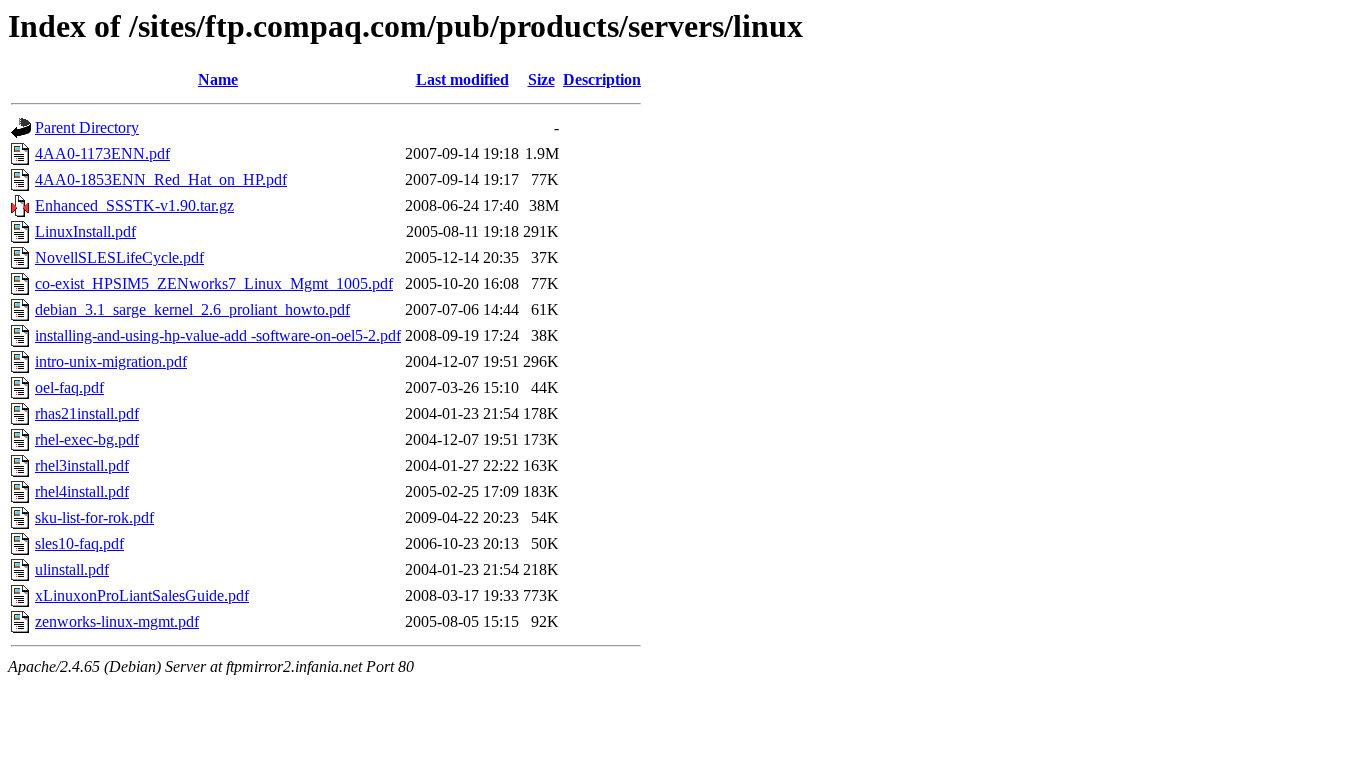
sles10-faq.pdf (79, 543)
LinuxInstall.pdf (85, 231)
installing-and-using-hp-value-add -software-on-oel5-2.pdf (218, 335)
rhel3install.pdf (82, 465)
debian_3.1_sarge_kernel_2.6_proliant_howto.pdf (192, 309)
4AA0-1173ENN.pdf (102, 153)
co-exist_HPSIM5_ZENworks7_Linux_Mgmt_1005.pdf (214, 283)
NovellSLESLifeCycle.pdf (119, 257)
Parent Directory (87, 127)
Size (541, 79)
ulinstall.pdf (72, 569)
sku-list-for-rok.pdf (94, 517)
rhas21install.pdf (87, 413)
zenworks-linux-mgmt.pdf (117, 621)
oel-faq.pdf (69, 387)
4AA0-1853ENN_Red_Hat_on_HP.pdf (161, 179)
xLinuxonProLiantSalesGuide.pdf (142, 595)
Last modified (462, 79)
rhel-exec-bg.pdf (87, 439)
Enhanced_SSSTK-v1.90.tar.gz (134, 205)
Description (602, 79)
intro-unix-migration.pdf (111, 361)
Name (218, 79)
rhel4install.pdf (82, 491)
